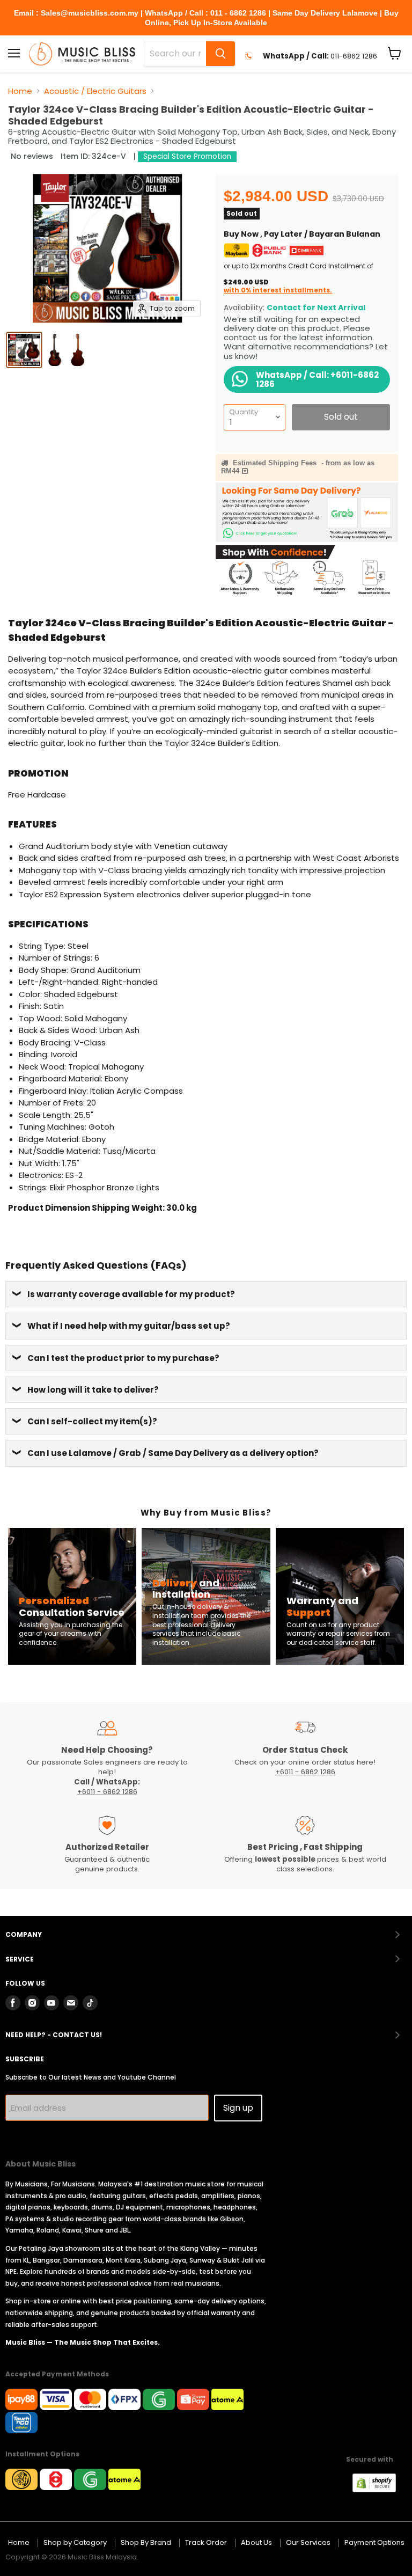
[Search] (220, 54)
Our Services (308, 2542)
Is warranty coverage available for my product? (131, 1294)
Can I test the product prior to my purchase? (123, 1358)
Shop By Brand (146, 2542)
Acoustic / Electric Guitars (95, 91)
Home (20, 91)
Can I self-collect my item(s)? (92, 1421)
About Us (256, 2542)
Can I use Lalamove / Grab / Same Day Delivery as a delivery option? (173, 1453)
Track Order (206, 2542)
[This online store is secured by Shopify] (380, 2489)
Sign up (238, 2108)
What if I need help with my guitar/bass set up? (129, 1326)
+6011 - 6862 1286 (107, 1792)
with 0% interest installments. (278, 290)
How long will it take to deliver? (93, 1390)
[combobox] (175, 54)
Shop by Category (75, 2542)
